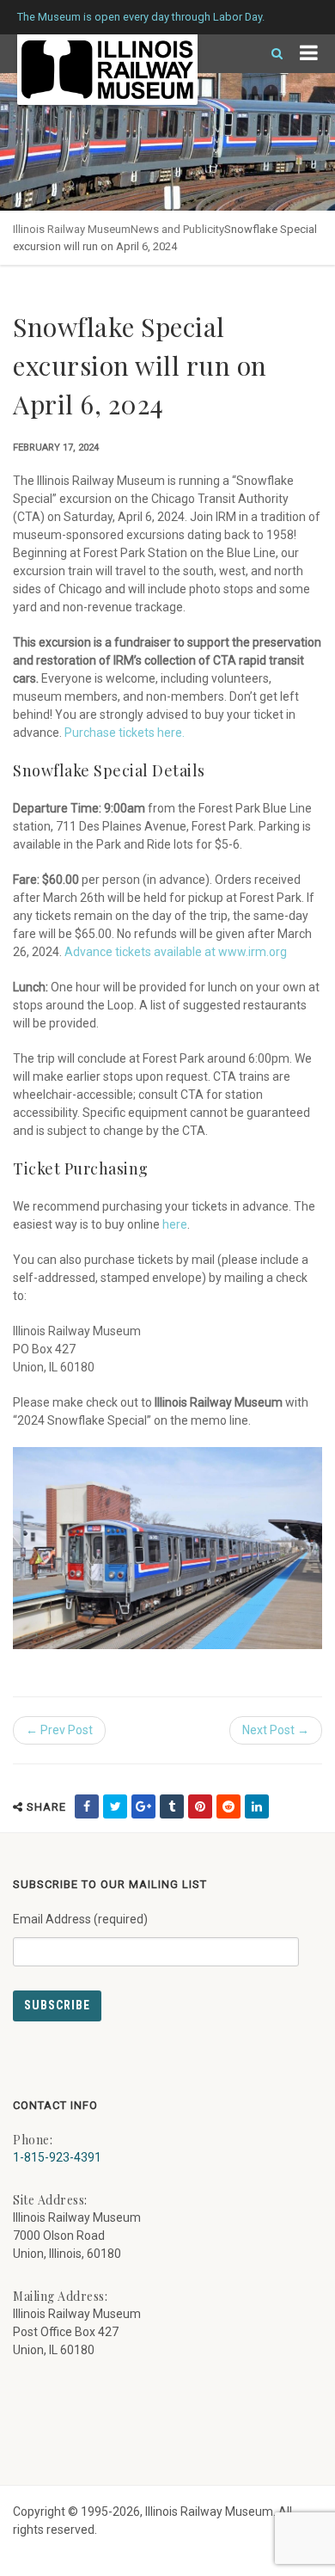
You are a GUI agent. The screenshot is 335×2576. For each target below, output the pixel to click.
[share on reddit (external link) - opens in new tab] (228, 1806)
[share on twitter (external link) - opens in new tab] (115, 1806)
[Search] (270, 54)
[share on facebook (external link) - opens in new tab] (87, 1806)
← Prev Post (59, 1730)
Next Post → (276, 1730)
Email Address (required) (80, 1919)
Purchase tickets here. (125, 733)
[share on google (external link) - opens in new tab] (143, 1806)
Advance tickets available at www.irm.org (176, 952)
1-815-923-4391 (57, 2157)
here (175, 1224)
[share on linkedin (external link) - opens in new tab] (257, 1806)
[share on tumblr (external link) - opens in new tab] (172, 1806)
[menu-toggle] (309, 54)
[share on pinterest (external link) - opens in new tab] (200, 1806)
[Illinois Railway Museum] (107, 70)
